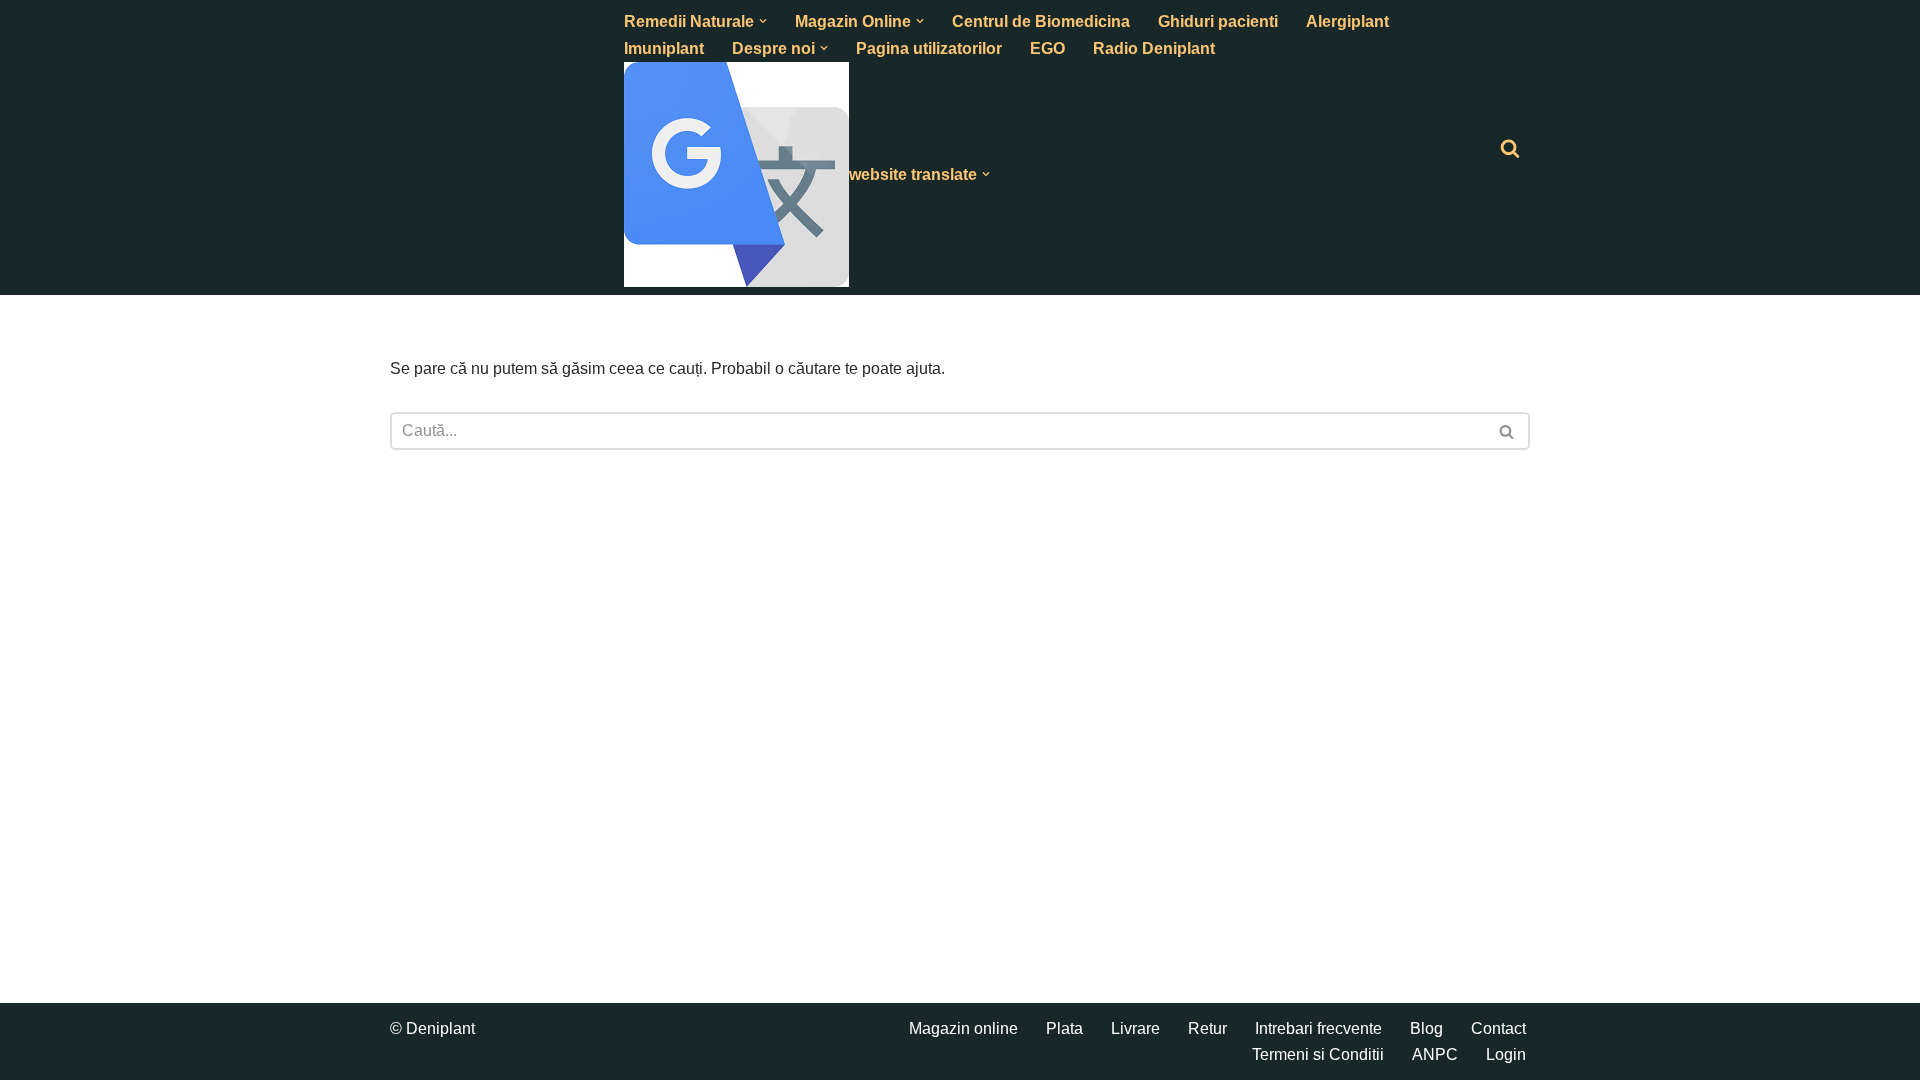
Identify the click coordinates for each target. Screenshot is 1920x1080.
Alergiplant (1347, 21)
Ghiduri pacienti (1218, 21)
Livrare (1135, 1028)
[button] (763, 21)
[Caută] (1510, 148)
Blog (1426, 1028)
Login (1506, 1054)
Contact (1498, 1028)
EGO (1047, 48)
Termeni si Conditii (1318, 1054)
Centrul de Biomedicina (1041, 21)
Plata (1064, 1028)
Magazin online (963, 1028)
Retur (1207, 1028)
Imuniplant (664, 48)
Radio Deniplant (1154, 48)
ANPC (1435, 1054)
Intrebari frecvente (1318, 1028)
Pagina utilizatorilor (929, 48)
